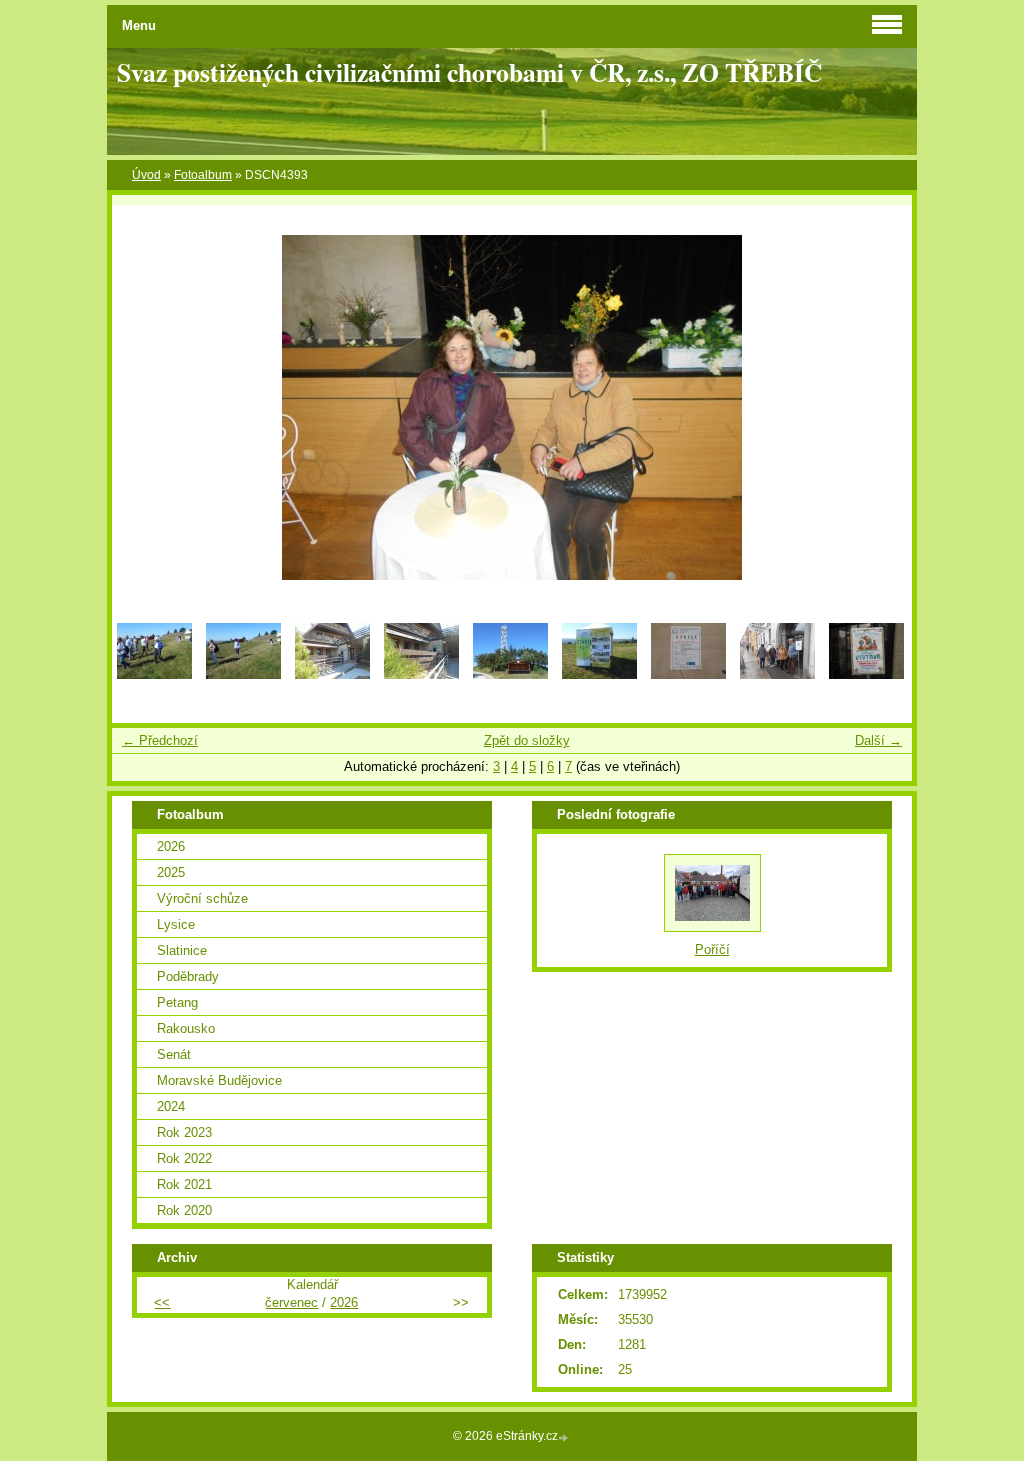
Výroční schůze (202, 898)
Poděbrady (188, 976)
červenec (291, 1302)
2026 (171, 846)
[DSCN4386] (777, 674)
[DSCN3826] (599, 674)
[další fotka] (879, 407)
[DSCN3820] (154, 674)
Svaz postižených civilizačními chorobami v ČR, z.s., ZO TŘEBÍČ (469, 72)
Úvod (146, 175)
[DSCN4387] (866, 674)
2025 (171, 872)
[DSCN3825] (510, 674)
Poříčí (712, 949)
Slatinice (182, 950)
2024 (171, 1106)
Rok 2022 (184, 1158)
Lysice (176, 924)
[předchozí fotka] (144, 407)
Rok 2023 (184, 1132)
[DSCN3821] (243, 674)
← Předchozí (160, 740)
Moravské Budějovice (219, 1080)
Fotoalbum (203, 175)
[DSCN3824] (421, 674)
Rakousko (186, 1028)
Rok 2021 (184, 1184)
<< (162, 1302)
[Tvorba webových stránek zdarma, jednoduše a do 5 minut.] (565, 1437)
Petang (177, 1002)
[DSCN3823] (332, 674)
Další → (878, 740)
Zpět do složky (527, 740)
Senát (174, 1054)
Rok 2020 (184, 1210)
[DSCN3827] (688, 674)
